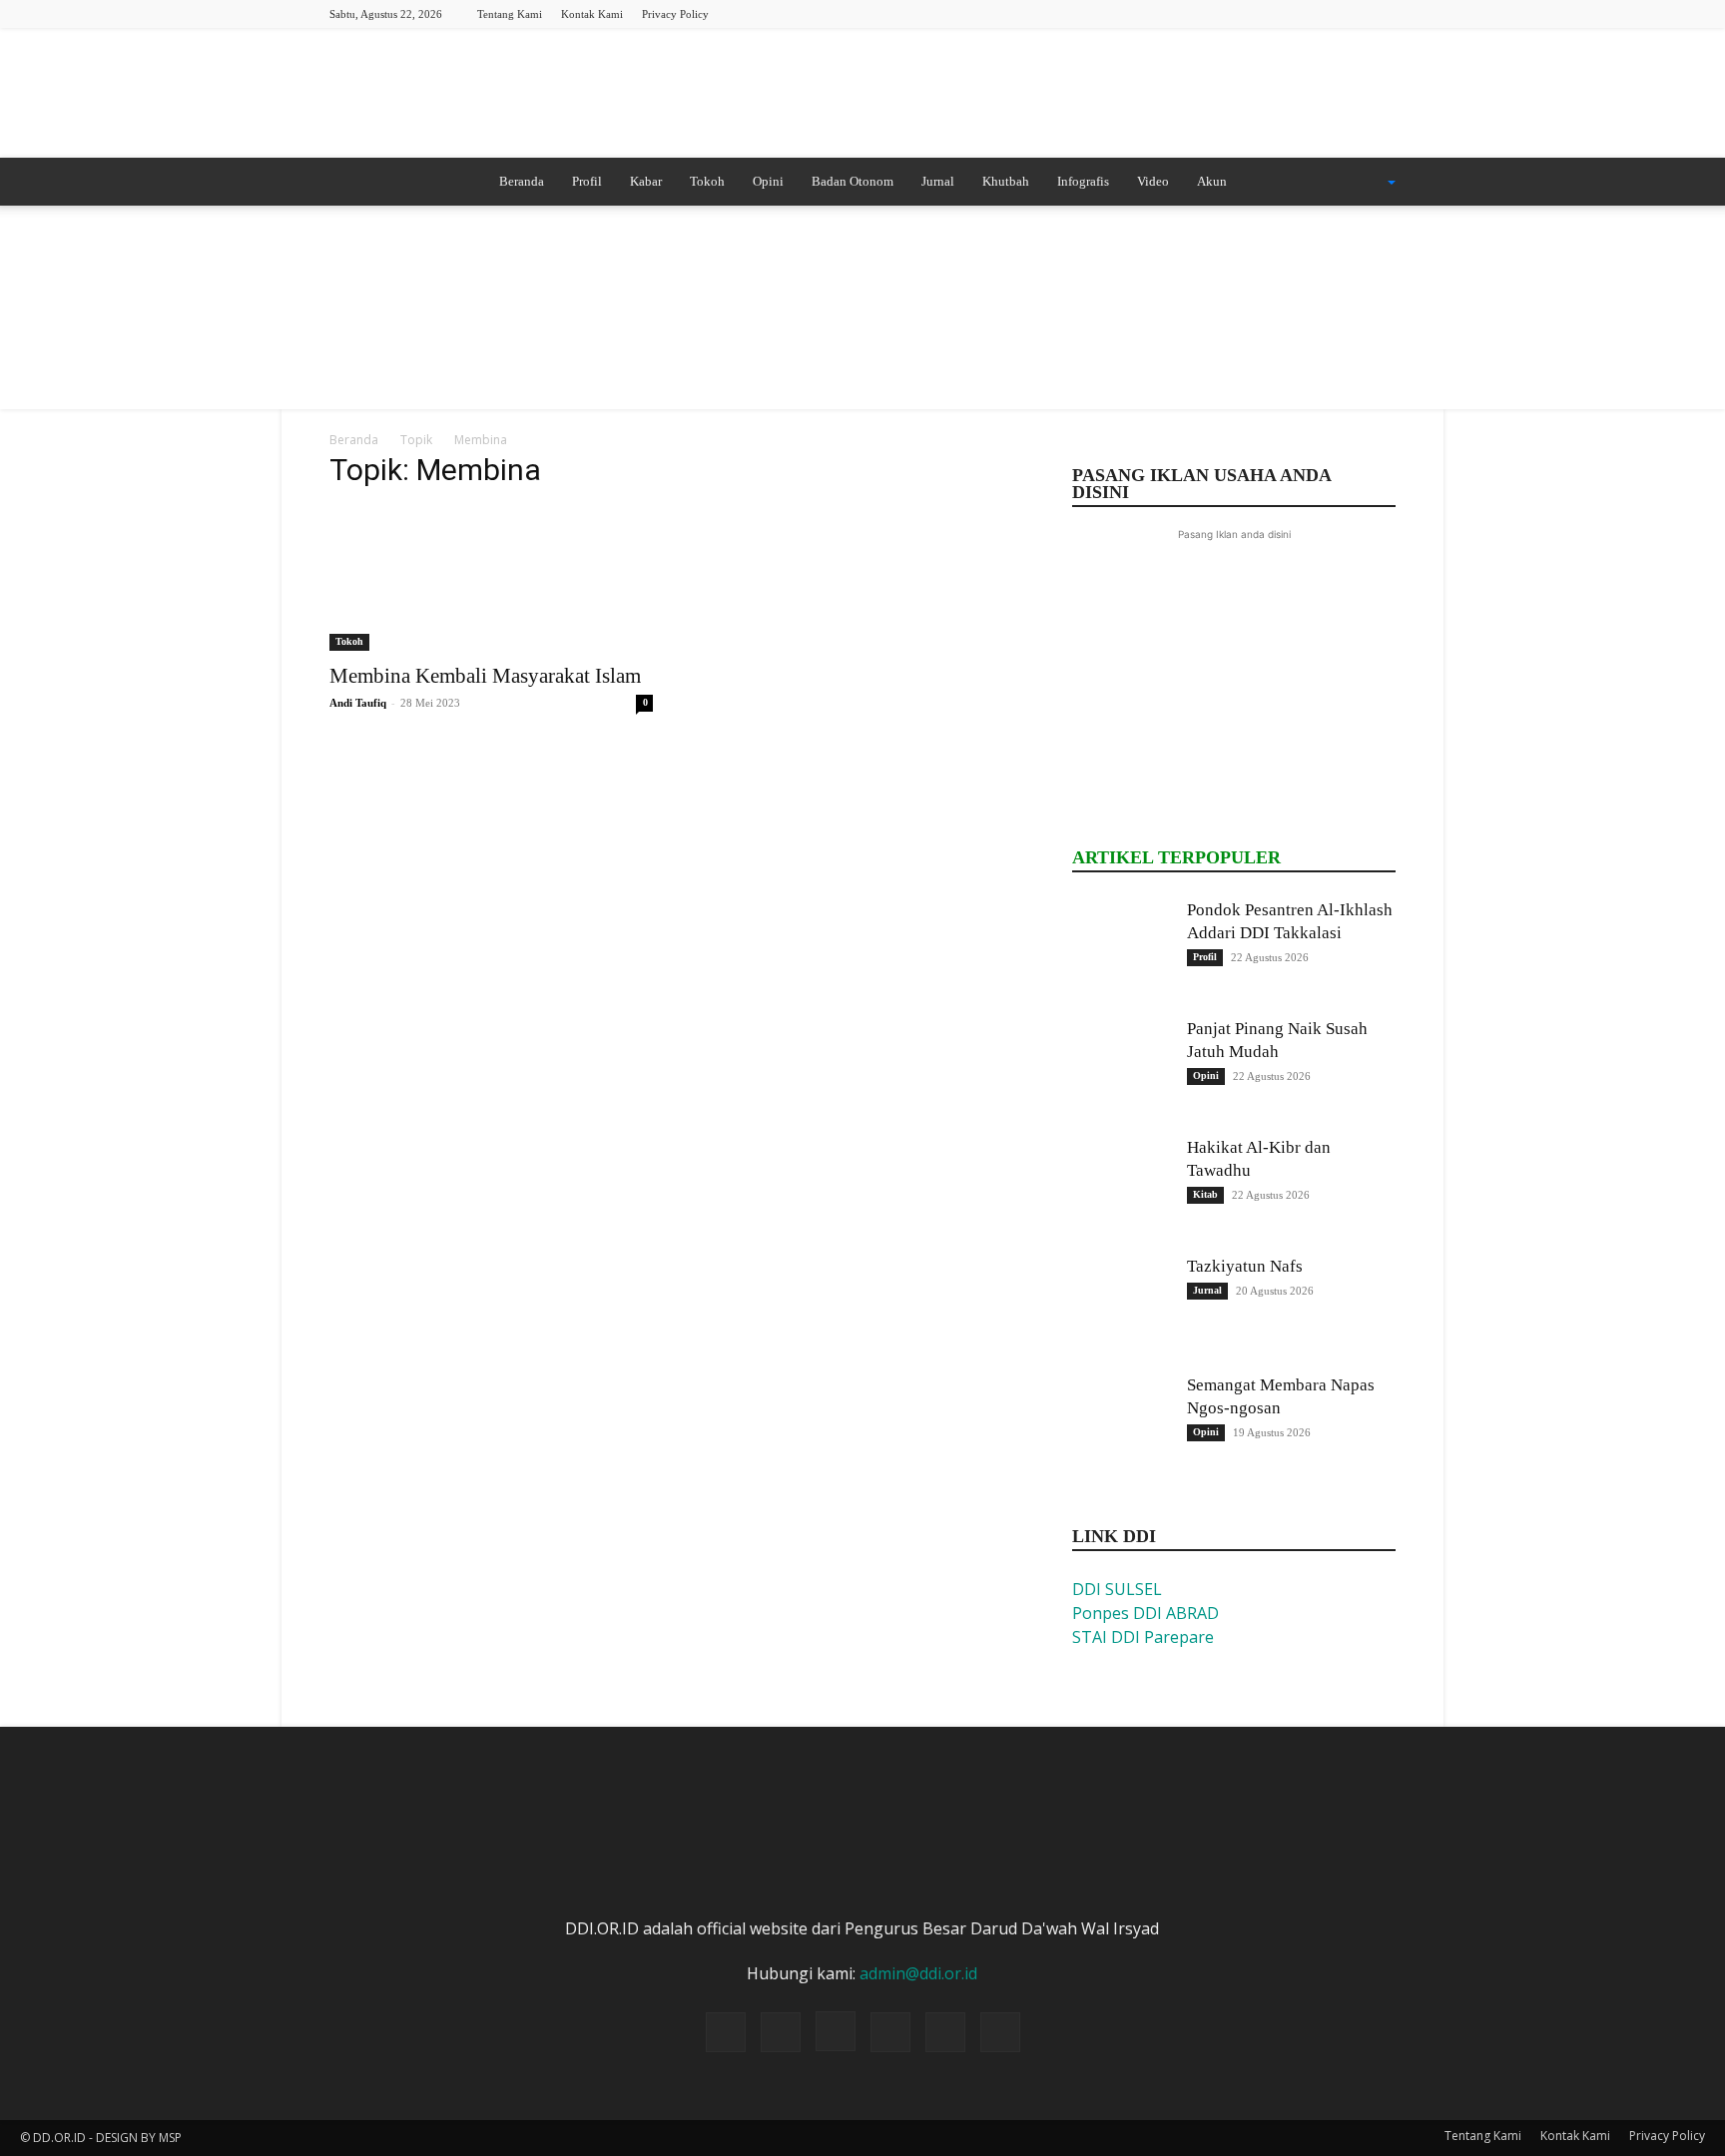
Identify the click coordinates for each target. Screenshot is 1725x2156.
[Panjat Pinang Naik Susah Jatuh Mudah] (1122, 1067)
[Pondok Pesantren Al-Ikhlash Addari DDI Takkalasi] (1122, 948)
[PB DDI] (862, 95)
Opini (768, 181)
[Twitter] (1315, 13)
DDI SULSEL (1117, 1589)
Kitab (1205, 1194)
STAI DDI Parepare (1143, 1637)
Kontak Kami (592, 14)
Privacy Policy (675, 14)
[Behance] (1216, 13)
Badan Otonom (853, 181)
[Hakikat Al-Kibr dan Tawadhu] (1122, 1186)
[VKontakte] (1381, 13)
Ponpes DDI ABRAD (1146, 1613)
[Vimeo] (1348, 13)
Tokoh (707, 181)
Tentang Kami (510, 14)
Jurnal (938, 181)
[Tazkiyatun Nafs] (1122, 1305)
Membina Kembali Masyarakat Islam (485, 676)
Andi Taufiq (358, 703)
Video (1153, 181)
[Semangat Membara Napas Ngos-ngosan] (1122, 1423)
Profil (587, 181)
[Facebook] (1249, 13)
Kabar (646, 181)
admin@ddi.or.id (918, 1973)
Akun (1212, 181)
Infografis (1083, 181)
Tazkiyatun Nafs (1245, 1266)
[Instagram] (1282, 13)
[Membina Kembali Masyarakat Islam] (491, 579)
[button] (1366, 183)
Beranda (522, 181)
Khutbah (1006, 181)
